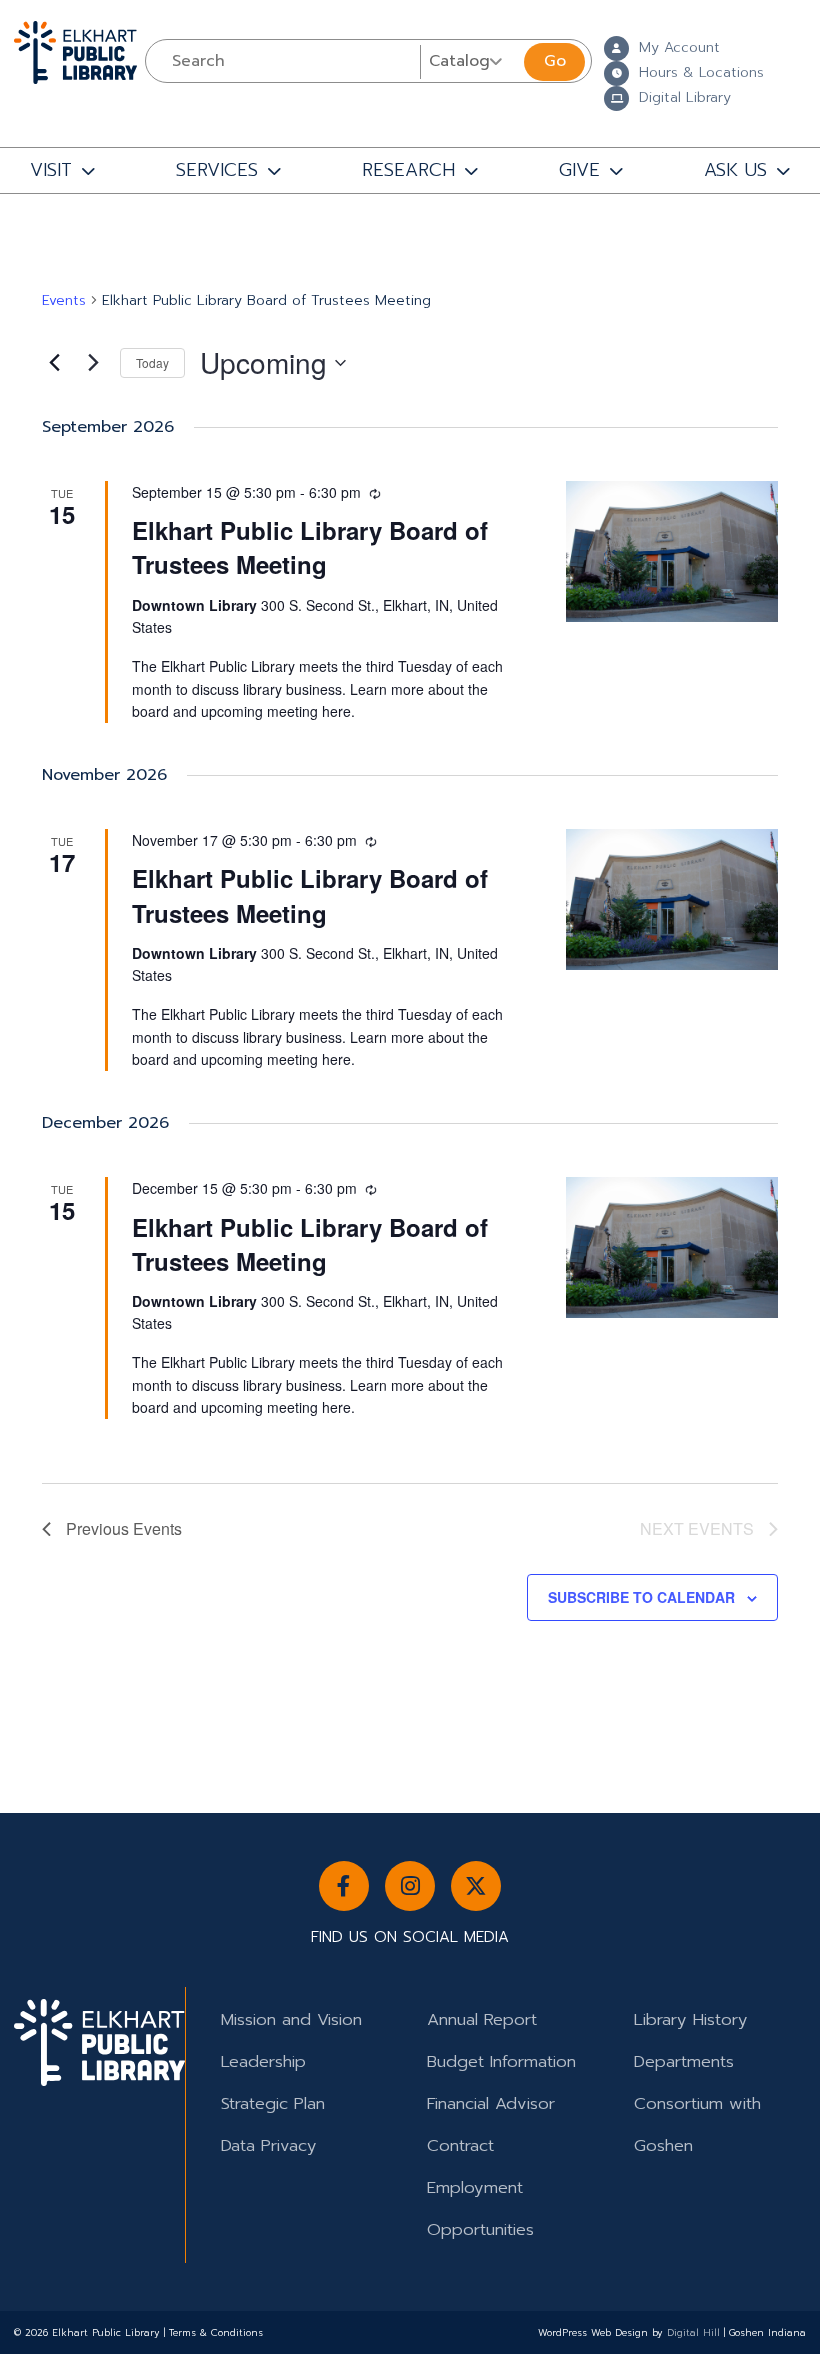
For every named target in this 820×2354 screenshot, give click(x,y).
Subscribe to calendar (641, 1597)
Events (64, 301)
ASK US (735, 170)
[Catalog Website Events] (470, 61)
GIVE (579, 170)
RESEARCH (408, 170)
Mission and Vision (291, 2019)
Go (555, 61)
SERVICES (217, 170)
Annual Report (482, 2019)
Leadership (263, 2061)
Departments (684, 2061)
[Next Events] (93, 363)
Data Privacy (269, 2145)
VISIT (51, 170)
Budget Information (501, 2061)
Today (152, 362)
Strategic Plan (273, 2103)
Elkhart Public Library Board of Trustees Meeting (310, 547)
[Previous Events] (54, 363)
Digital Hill (693, 2333)
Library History (691, 2019)
